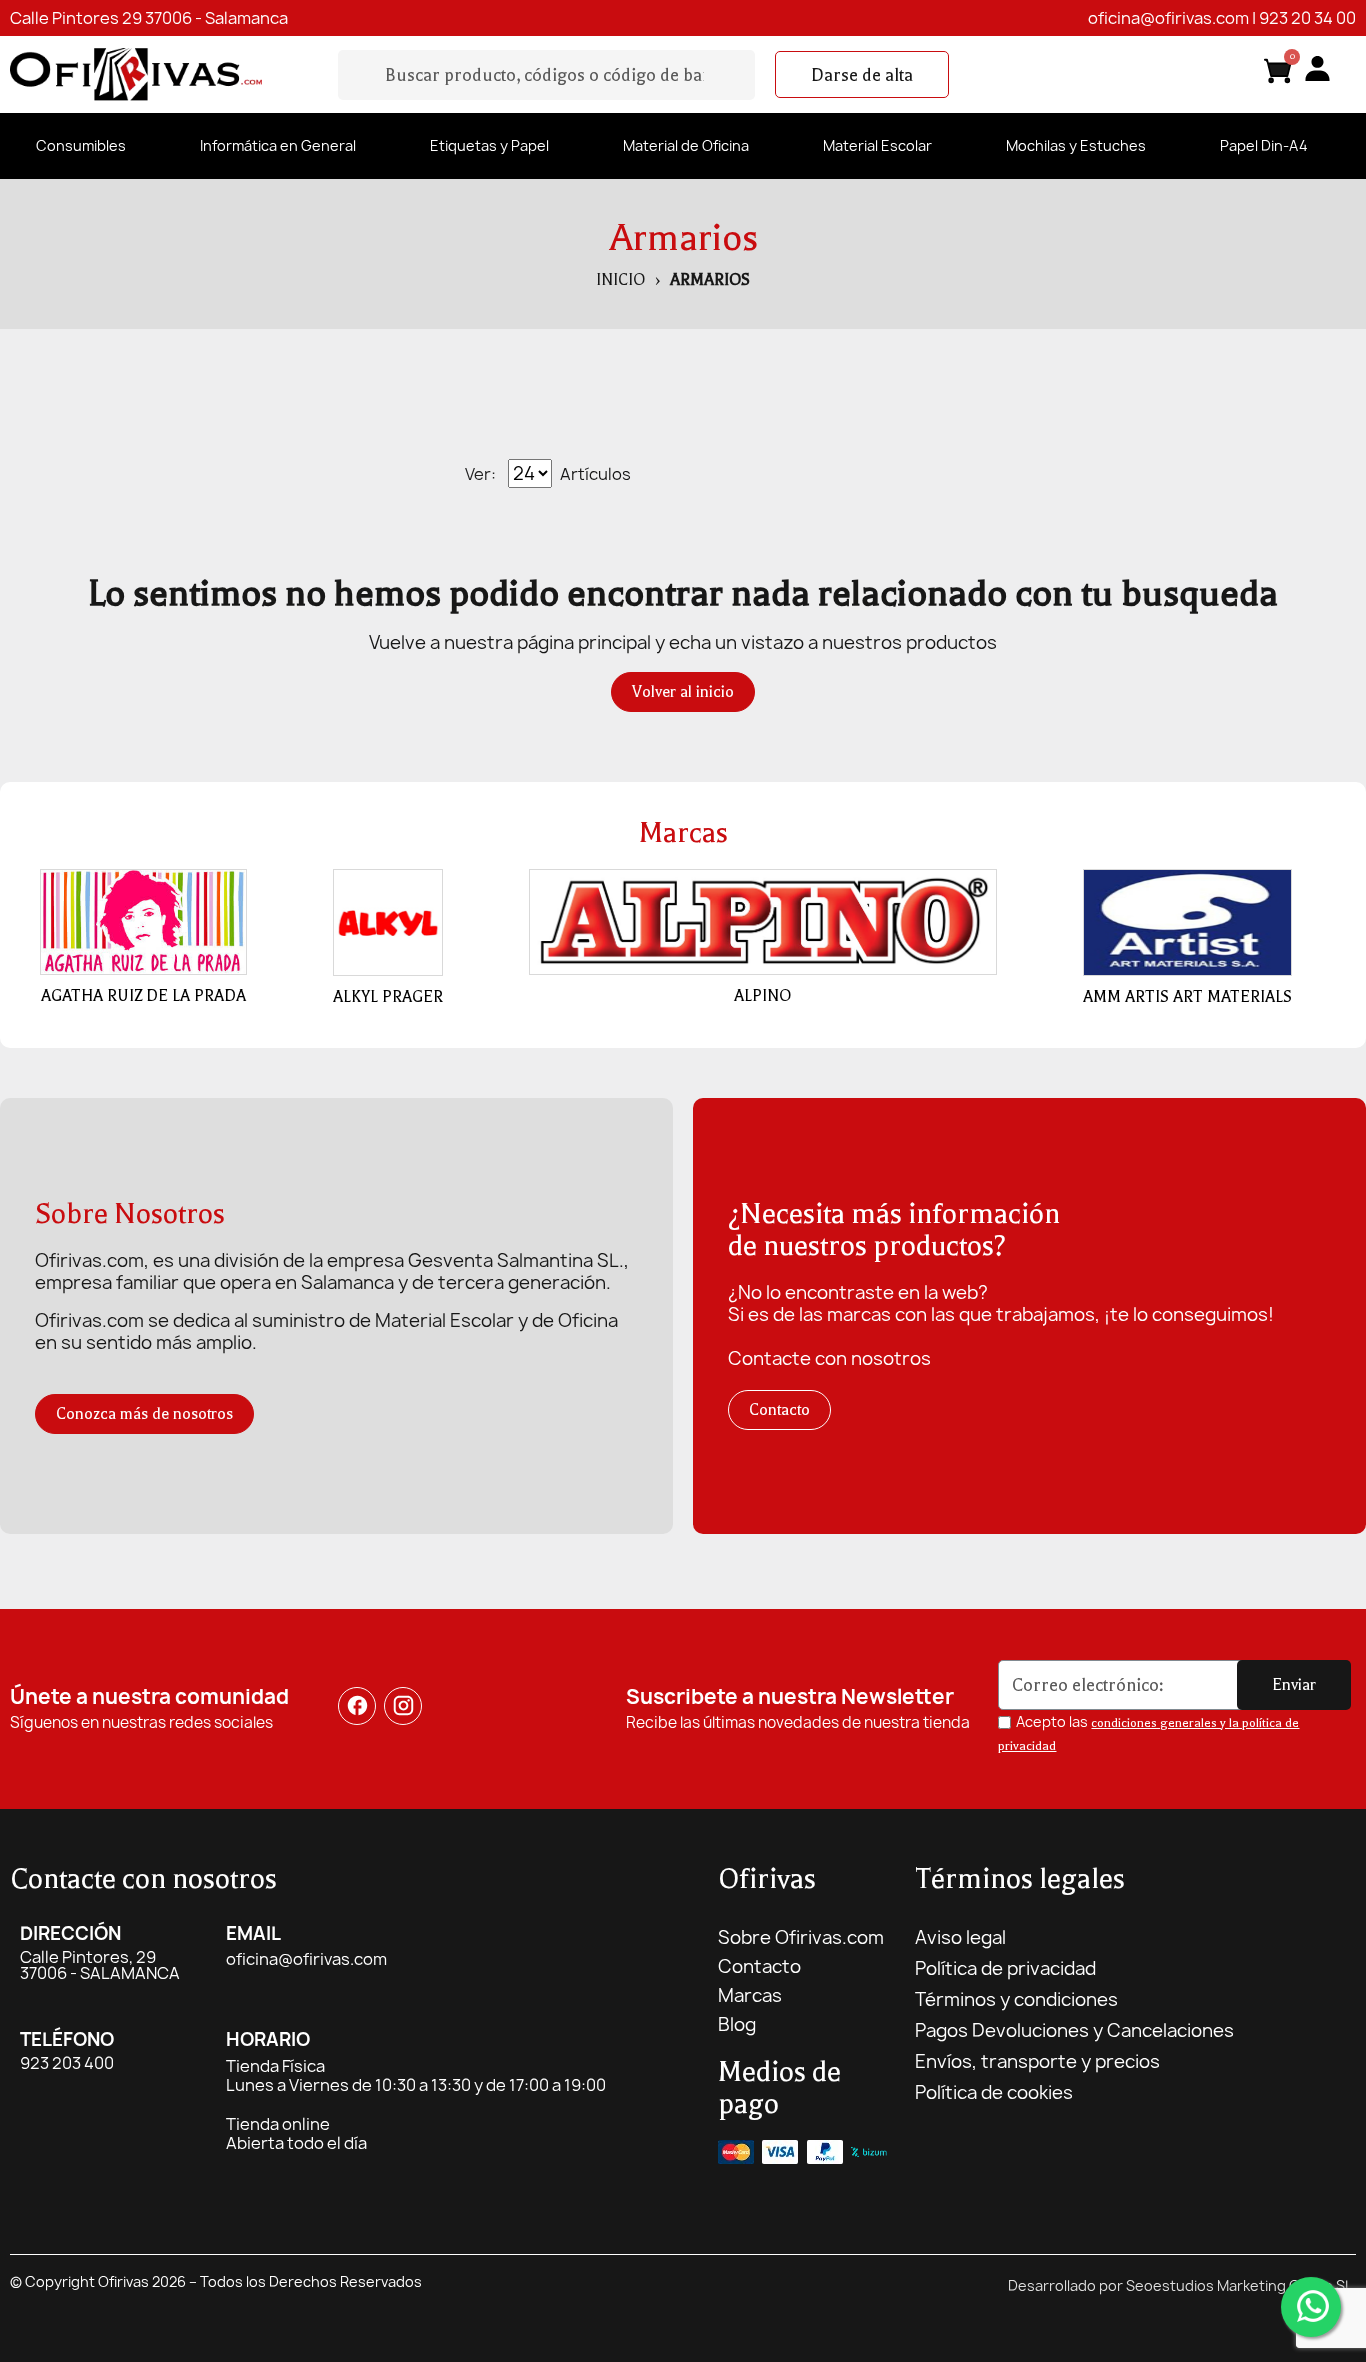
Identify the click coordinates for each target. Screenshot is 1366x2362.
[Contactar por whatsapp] (1311, 2307)
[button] (862, 75)
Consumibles (81, 145)
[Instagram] (403, 1706)
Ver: (480, 474)
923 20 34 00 (1307, 18)
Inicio (620, 280)
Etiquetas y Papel (489, 145)
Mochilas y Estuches (1076, 145)
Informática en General (278, 145)
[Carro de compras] (1278, 74)
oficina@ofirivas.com (1168, 18)
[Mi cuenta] (1317, 68)
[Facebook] (357, 1706)
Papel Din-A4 (1264, 145)
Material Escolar (877, 145)
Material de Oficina (686, 145)
